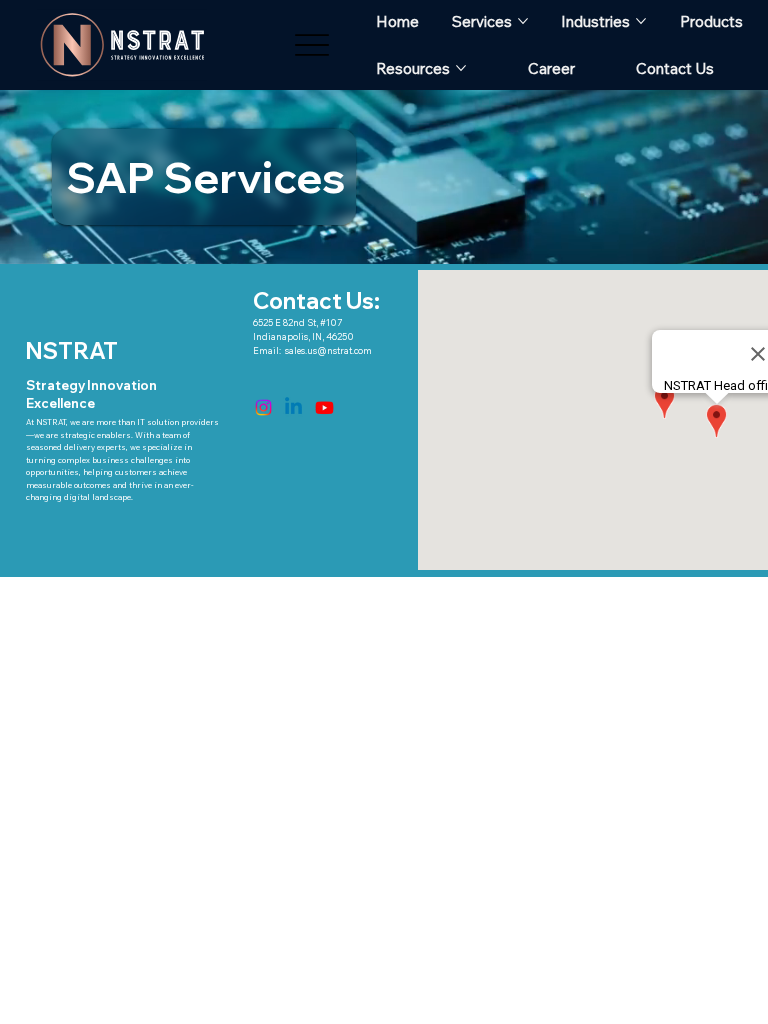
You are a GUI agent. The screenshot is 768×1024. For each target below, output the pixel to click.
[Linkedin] (293, 407)
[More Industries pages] (641, 21)
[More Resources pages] (461, 68)
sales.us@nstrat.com (328, 350)
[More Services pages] (523, 21)
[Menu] (312, 45)
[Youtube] (324, 407)
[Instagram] (263, 407)
